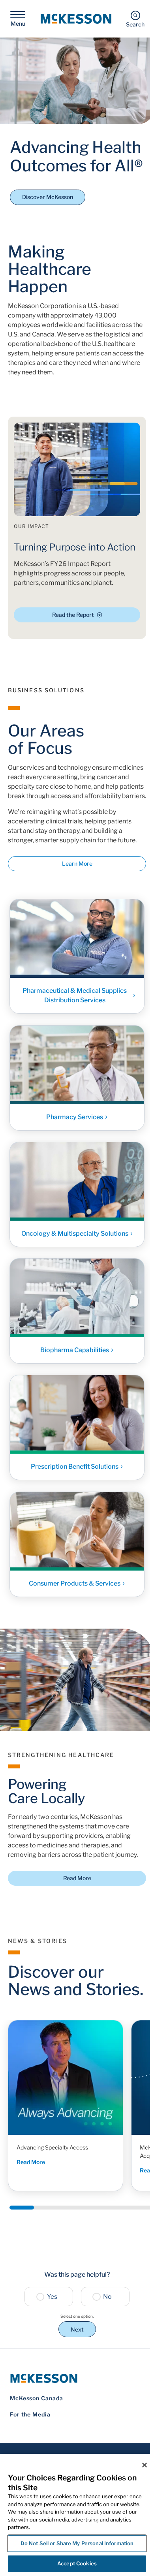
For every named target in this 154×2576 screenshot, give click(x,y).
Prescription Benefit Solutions (75, 1467)
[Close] (145, 2465)
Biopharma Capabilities (75, 1350)
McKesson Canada (37, 2398)
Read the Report (73, 615)
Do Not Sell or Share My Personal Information (77, 2543)
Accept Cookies (77, 2563)
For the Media (30, 2414)
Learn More (77, 863)
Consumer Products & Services (75, 1583)
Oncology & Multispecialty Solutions (75, 1234)
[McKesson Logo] (77, 2378)
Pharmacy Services (75, 1117)
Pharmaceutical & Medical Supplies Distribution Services (75, 996)
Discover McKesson (48, 197)
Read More (77, 1878)
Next (77, 2329)
